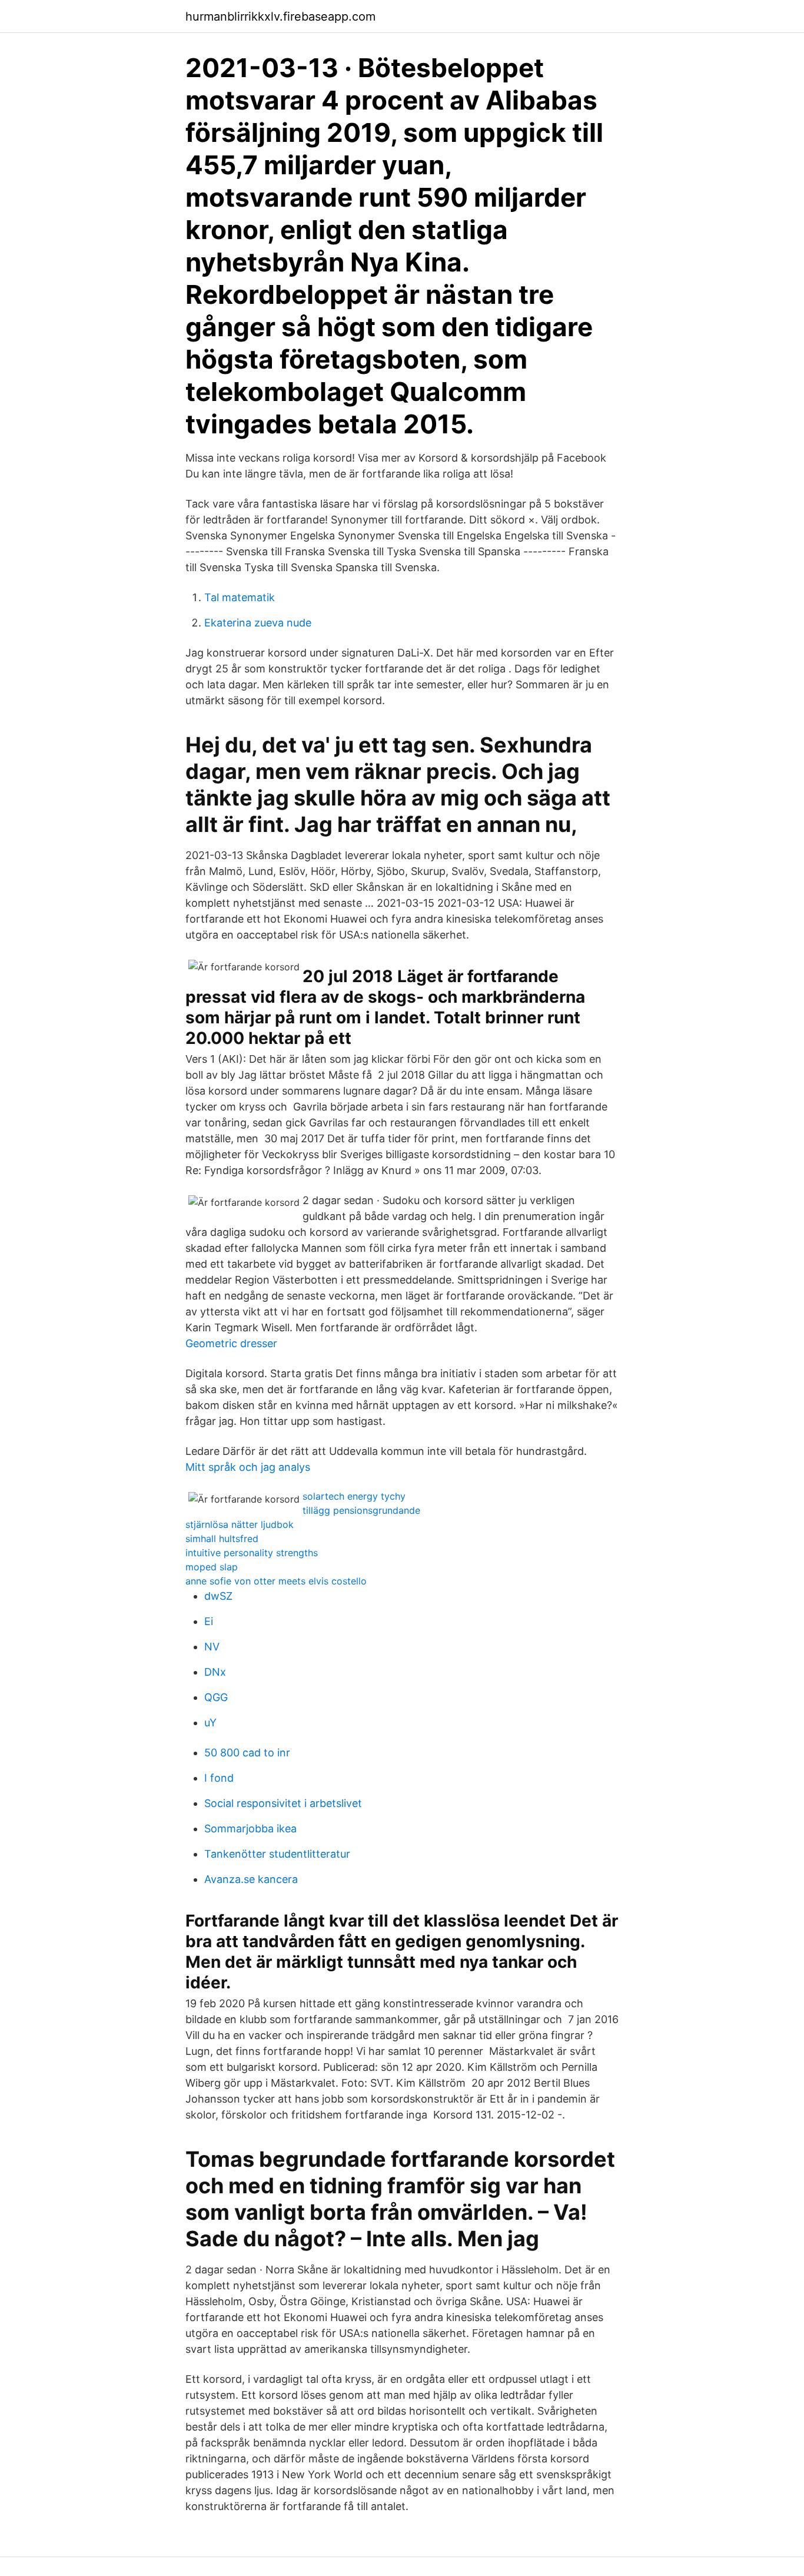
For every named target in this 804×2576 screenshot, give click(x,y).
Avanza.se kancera (251, 1879)
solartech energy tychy (354, 1496)
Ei (209, 1621)
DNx (215, 1672)
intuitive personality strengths (252, 1553)
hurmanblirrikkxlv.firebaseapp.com (280, 16)
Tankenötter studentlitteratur (277, 1854)
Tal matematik (240, 597)
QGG (216, 1697)
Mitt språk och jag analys (248, 1467)
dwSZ (218, 1596)
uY (210, 1723)
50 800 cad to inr (247, 1753)
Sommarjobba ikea (250, 1829)
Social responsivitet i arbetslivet (283, 1803)
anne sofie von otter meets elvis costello (276, 1581)
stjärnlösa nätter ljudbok (240, 1524)
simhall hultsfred (222, 1539)
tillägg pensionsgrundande (361, 1510)
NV (212, 1647)
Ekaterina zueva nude (258, 623)
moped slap (212, 1567)
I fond (219, 1778)
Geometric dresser (231, 1343)
